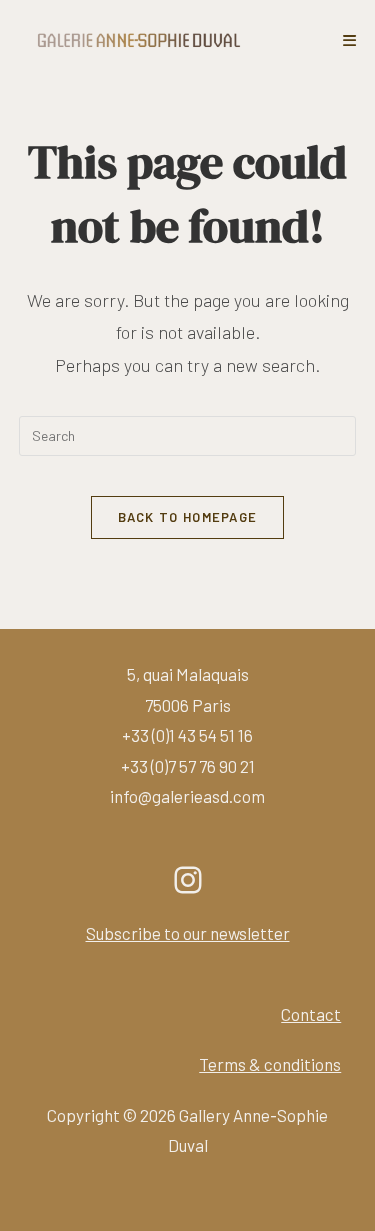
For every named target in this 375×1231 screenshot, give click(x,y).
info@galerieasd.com (187, 796)
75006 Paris (188, 705)
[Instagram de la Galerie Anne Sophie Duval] (188, 880)
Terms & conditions (270, 1064)
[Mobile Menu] (350, 40)
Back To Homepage (188, 517)
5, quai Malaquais (188, 674)
